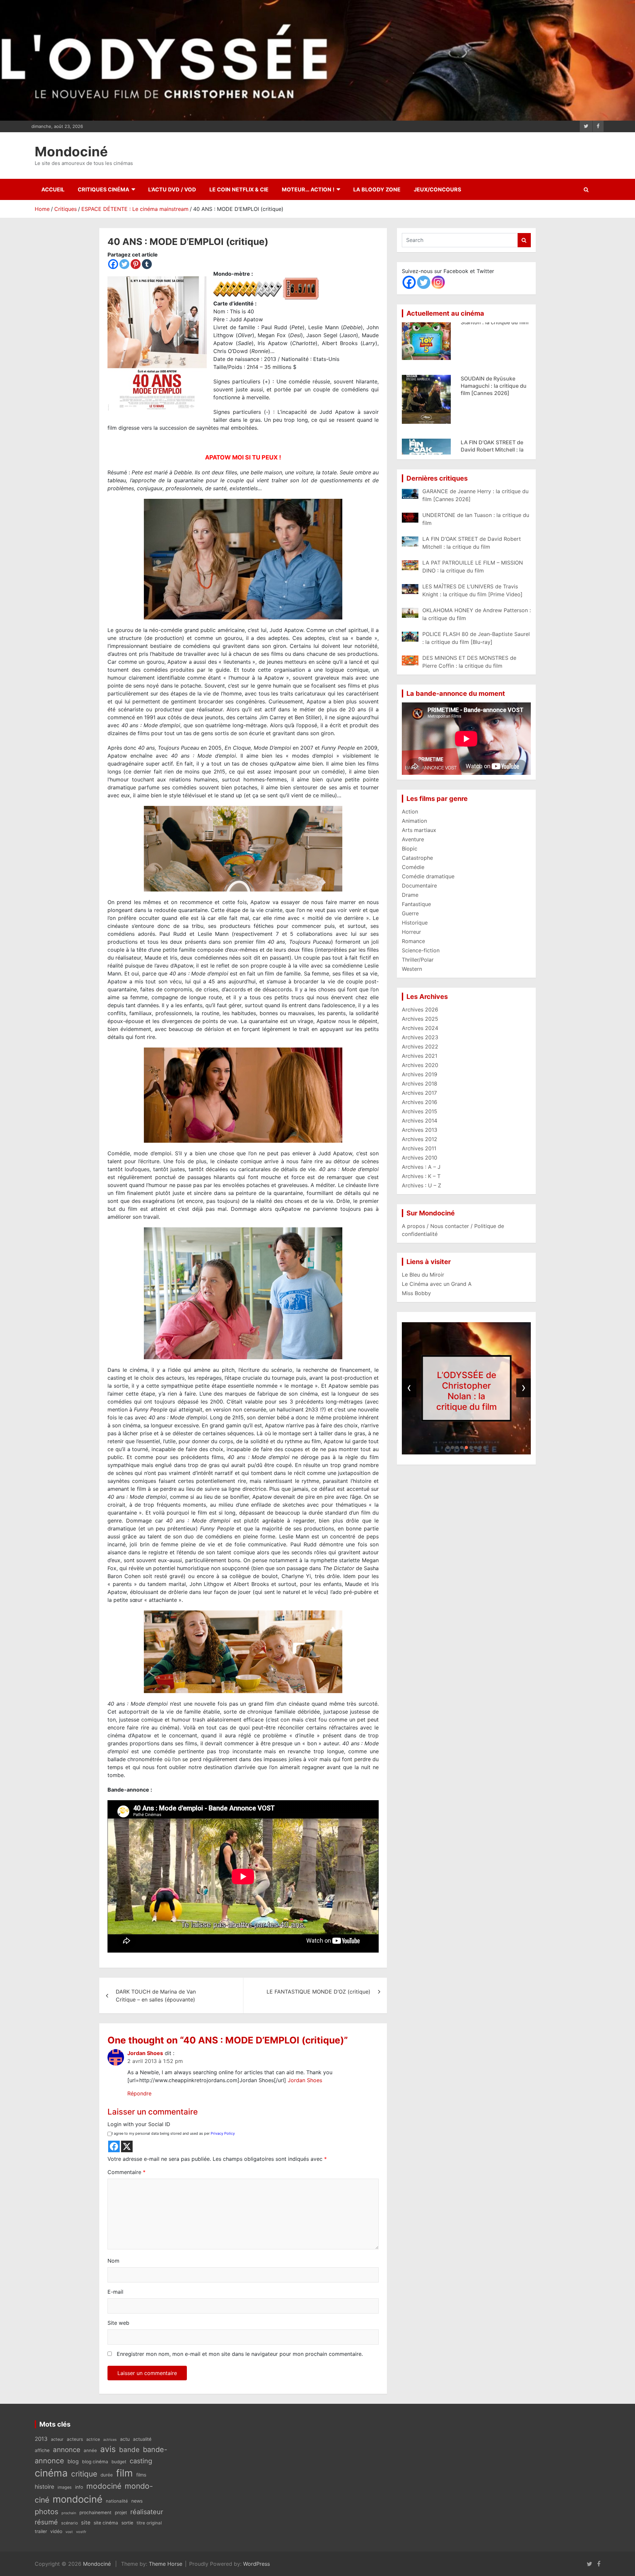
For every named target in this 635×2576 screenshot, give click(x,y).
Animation (414, 821)
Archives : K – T (421, 1176)
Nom (113, 2261)
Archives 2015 (420, 1111)
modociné (104, 2486)
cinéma (51, 2473)
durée (107, 2475)
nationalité (117, 2501)
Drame (410, 895)
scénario (69, 2523)
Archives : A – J (421, 1167)
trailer (41, 2531)
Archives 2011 (419, 1148)
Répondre (139, 2093)
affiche (42, 2450)
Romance (413, 941)
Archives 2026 (420, 1010)
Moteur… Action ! (308, 189)
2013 (41, 2439)
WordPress (256, 2564)
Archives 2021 (420, 1056)
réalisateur (147, 2512)
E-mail (115, 2292)
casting (141, 2461)
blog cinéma (95, 2462)
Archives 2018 (420, 1084)
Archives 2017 (419, 1093)
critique (84, 2474)
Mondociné (71, 152)
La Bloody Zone (377, 189)
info (79, 2487)
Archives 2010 (420, 1158)
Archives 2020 (420, 1065)
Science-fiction (421, 950)
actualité (142, 2439)
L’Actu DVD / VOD (172, 189)
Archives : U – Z (422, 1185)
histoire (44, 2487)
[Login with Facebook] (114, 2146)
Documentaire (419, 886)
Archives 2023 (420, 1037)
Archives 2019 (420, 1074)
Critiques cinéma (104, 189)
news (137, 2501)
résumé (46, 2522)
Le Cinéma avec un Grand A (437, 1284)
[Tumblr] (147, 264)
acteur (57, 2439)
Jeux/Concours (437, 189)
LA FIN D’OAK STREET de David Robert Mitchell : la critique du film (492, 336)
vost (69, 2532)
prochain (69, 2513)
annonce (67, 2450)
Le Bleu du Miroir (423, 1275)
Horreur (411, 932)
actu (125, 2439)
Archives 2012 (420, 1139)
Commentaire (127, 2172)
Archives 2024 (420, 1028)
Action (410, 812)
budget (119, 2462)
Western (412, 969)
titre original (149, 2523)
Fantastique (416, 904)
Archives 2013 (420, 1130)
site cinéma (106, 2523)
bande (129, 2450)
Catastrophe (417, 858)
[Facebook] (113, 264)
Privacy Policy (223, 2133)
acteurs (75, 2439)
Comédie (413, 867)
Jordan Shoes (145, 2053)
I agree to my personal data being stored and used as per (173, 2133)
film (125, 2473)
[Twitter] (124, 264)
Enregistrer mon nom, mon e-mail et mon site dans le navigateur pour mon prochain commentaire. (240, 2354)
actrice (93, 2439)
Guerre (410, 913)
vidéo (56, 2531)
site (86, 2522)
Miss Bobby (416, 1293)
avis (108, 2449)
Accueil (53, 189)
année (90, 2450)
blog (73, 2461)
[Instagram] (438, 282)
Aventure (413, 839)
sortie (127, 2523)
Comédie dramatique (428, 876)
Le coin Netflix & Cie (239, 189)
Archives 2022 (420, 1047)
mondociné (78, 2499)
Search (524, 240)
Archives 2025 (420, 1019)
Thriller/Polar (418, 960)
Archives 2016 (420, 1102)
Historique (415, 923)
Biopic (410, 849)
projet (121, 2513)
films (141, 2475)
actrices (110, 2440)
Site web (118, 2323)
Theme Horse (166, 2564)
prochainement (95, 2513)
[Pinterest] (136, 264)
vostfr (81, 2532)
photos (46, 2512)
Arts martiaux (419, 830)
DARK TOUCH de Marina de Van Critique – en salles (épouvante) (156, 1996)
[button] (448, 1447)
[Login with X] (127, 2146)
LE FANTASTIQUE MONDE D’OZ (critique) (318, 1992)
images (65, 2487)
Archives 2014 (420, 1121)
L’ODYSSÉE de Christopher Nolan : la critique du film (466, 1391)
